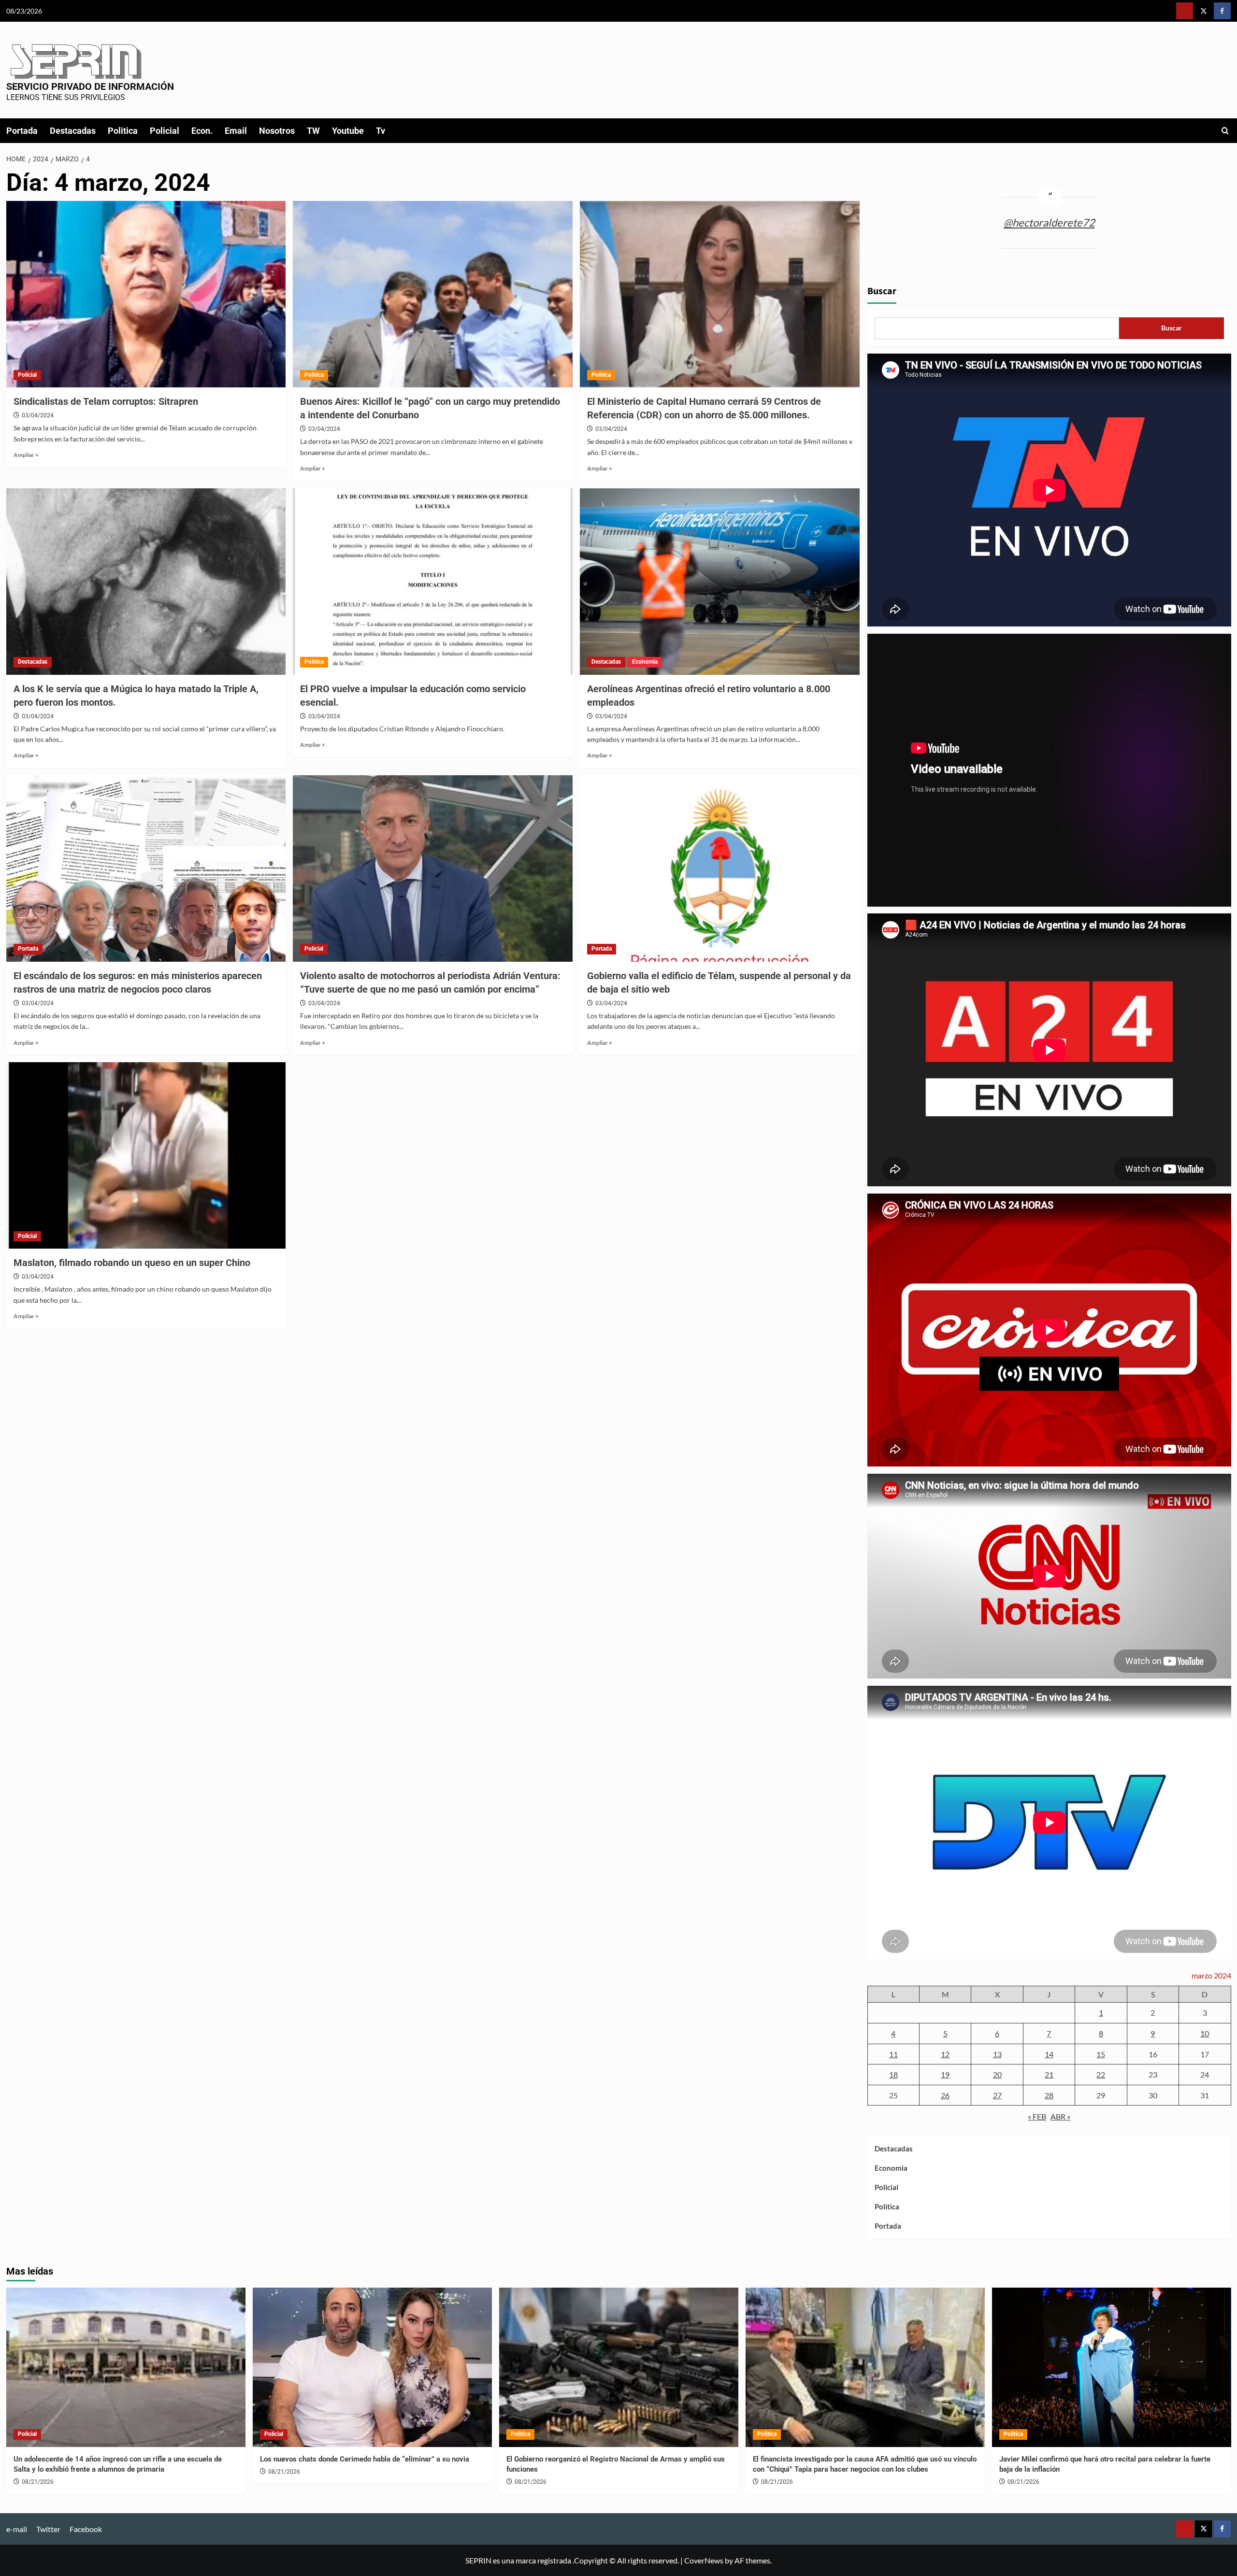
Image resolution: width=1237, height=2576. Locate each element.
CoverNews (704, 2560)
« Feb (1037, 2116)
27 (997, 2095)
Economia (645, 662)
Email (236, 131)
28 (1049, 2095)
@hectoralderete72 (1049, 222)
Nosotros (277, 131)
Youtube (348, 131)
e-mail (17, 2529)
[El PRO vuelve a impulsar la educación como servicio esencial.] (433, 582)
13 (997, 2054)
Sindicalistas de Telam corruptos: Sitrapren (106, 401)
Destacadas (73, 131)
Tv (381, 131)
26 (945, 2095)
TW (313, 131)
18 (893, 2074)
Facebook (86, 2529)
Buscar (882, 291)
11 (893, 2054)
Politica (123, 131)
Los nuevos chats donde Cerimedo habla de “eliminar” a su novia (365, 2459)
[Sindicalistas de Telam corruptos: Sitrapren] (146, 294)
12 (945, 2054)
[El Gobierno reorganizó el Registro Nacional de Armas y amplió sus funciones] (619, 2367)
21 (1049, 2074)
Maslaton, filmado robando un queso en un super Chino (132, 1263)
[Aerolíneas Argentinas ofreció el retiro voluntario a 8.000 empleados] (720, 582)
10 (1205, 2033)
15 (1101, 2054)
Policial (165, 131)
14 (1049, 2054)
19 (945, 2074)
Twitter (48, 2529)
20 (997, 2074)
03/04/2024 (38, 415)
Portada (22, 131)
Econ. (202, 131)
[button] (1225, 131)
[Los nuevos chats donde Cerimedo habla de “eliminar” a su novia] (372, 2367)
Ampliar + (26, 455)
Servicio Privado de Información (90, 86)
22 (1101, 2074)
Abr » (1060, 2116)
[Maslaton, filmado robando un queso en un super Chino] (146, 1155)
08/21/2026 (38, 2482)
